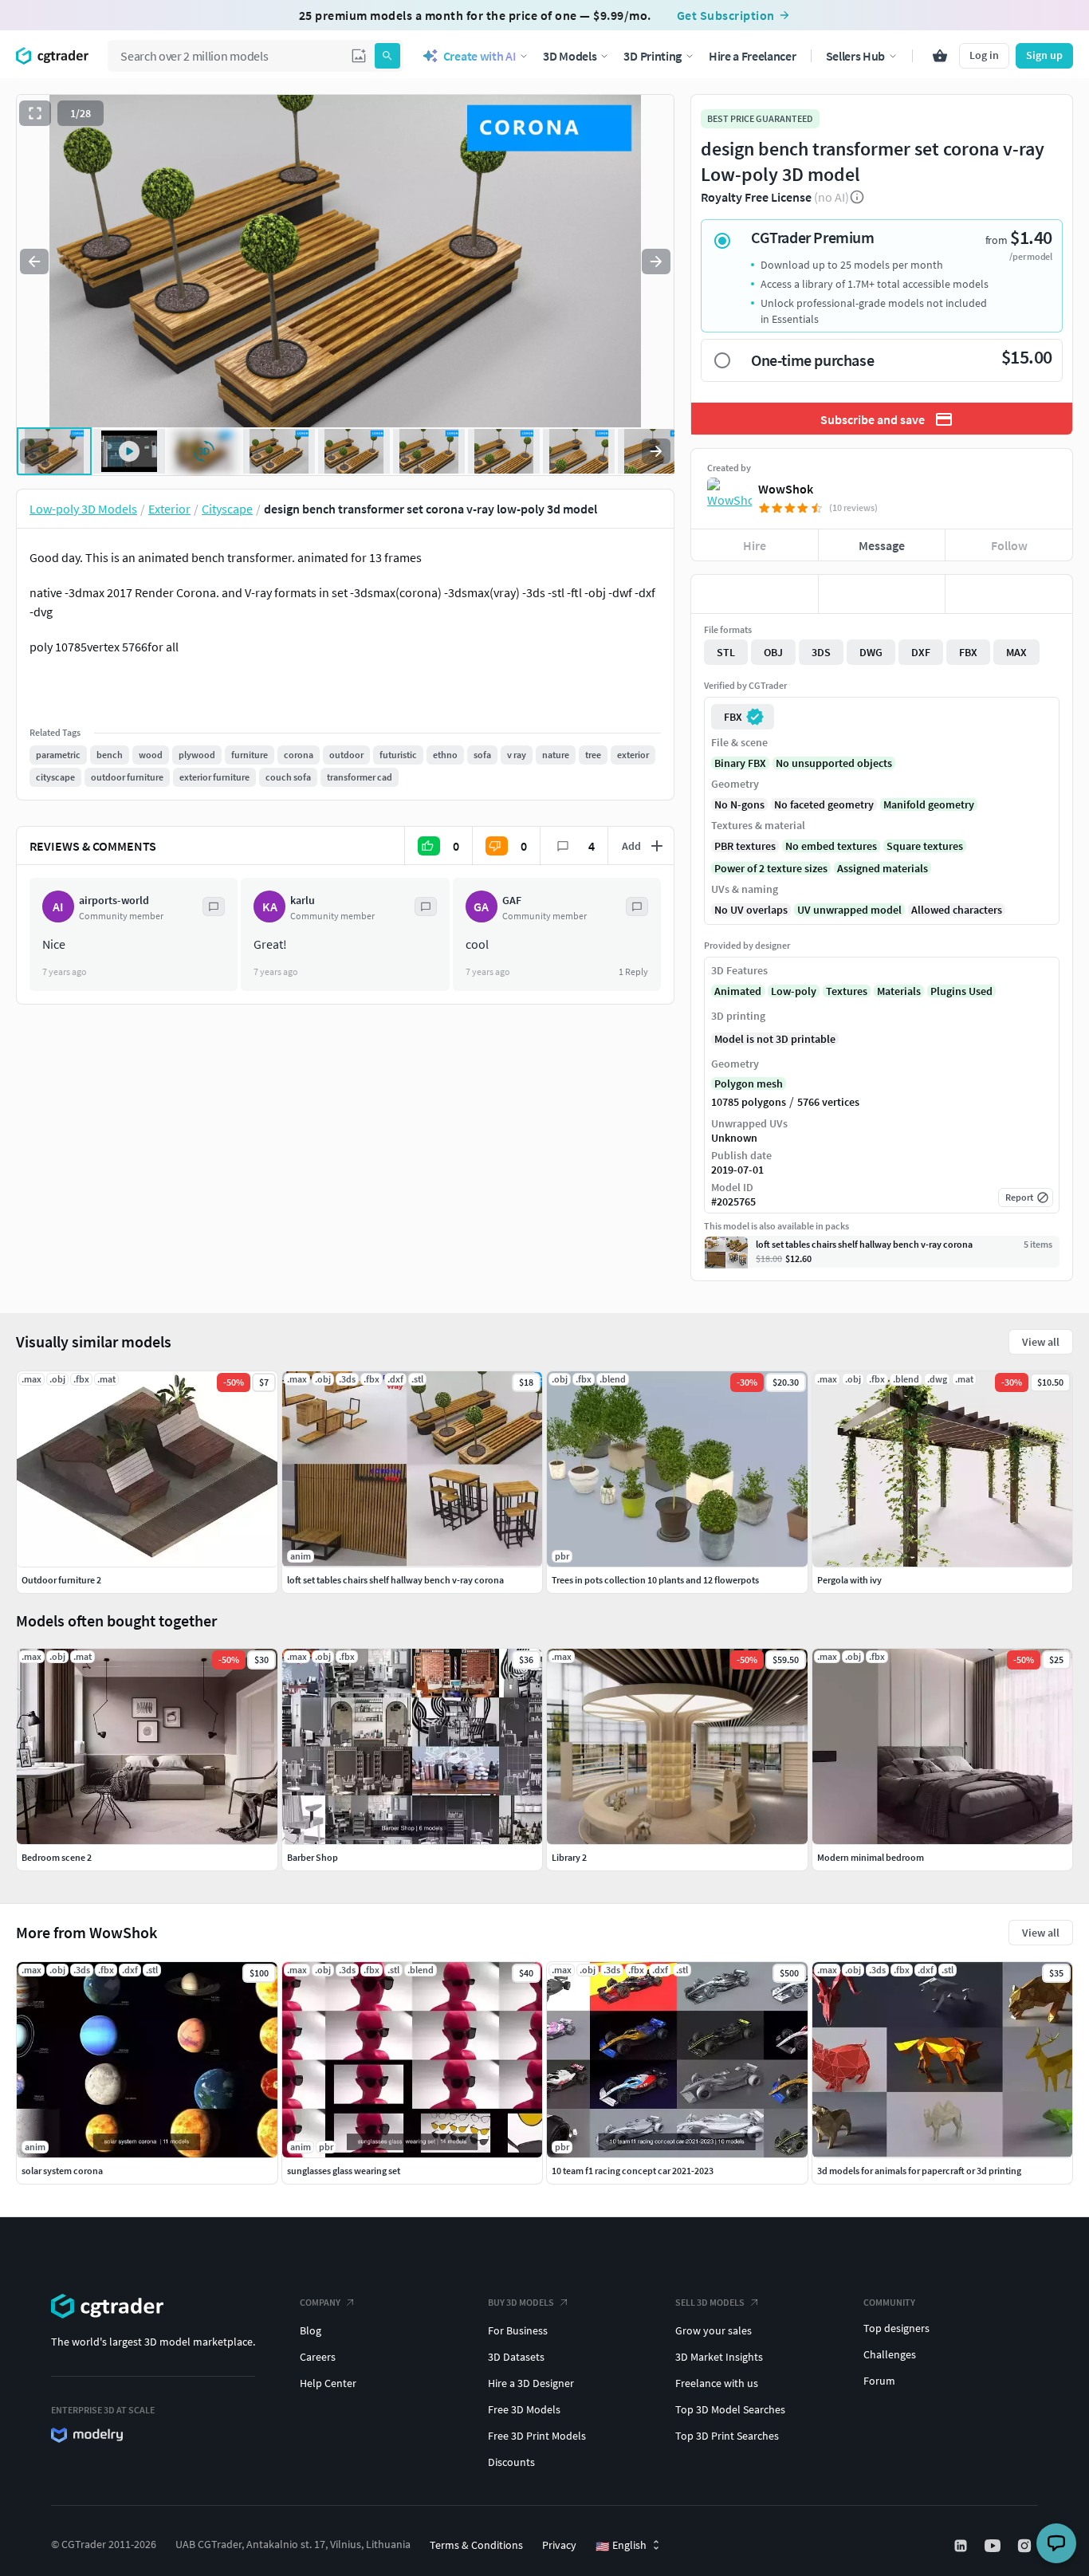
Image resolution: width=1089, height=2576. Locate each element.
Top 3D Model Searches (730, 2409)
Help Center (328, 2383)
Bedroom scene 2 (57, 1857)
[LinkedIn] (962, 2546)
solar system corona (62, 2171)
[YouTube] (994, 2546)
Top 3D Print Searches (727, 2436)
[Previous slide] (34, 262)
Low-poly (794, 991)
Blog (311, 2330)
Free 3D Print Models (537, 2436)
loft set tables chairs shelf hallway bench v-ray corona (395, 1580)
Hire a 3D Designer (531, 2383)
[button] (359, 56)
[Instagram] (1026, 2546)
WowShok (786, 489)
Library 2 (569, 1857)
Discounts (511, 2462)
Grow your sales (714, 2330)
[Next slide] (656, 262)
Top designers (896, 2328)
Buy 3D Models (521, 2302)
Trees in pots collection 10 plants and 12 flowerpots (655, 1580)
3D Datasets (516, 2357)
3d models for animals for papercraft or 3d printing (919, 2171)
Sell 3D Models (710, 2302)
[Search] (387, 56)
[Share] (1009, 594)
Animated (738, 991)
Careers (318, 2357)
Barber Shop (313, 1857)
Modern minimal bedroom (871, 1857)
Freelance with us (717, 2383)
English (621, 2546)
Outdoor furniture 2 (61, 1580)
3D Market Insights (719, 2357)
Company (320, 2302)
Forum (879, 2381)
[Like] (755, 594)
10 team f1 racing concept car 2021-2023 (633, 2171)
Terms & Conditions (476, 2545)
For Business (518, 2330)
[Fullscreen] (35, 113)
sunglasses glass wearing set (344, 2171)
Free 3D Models (524, 2409)
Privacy (559, 2545)
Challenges (890, 2354)
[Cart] (940, 56)
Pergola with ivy (849, 1580)
